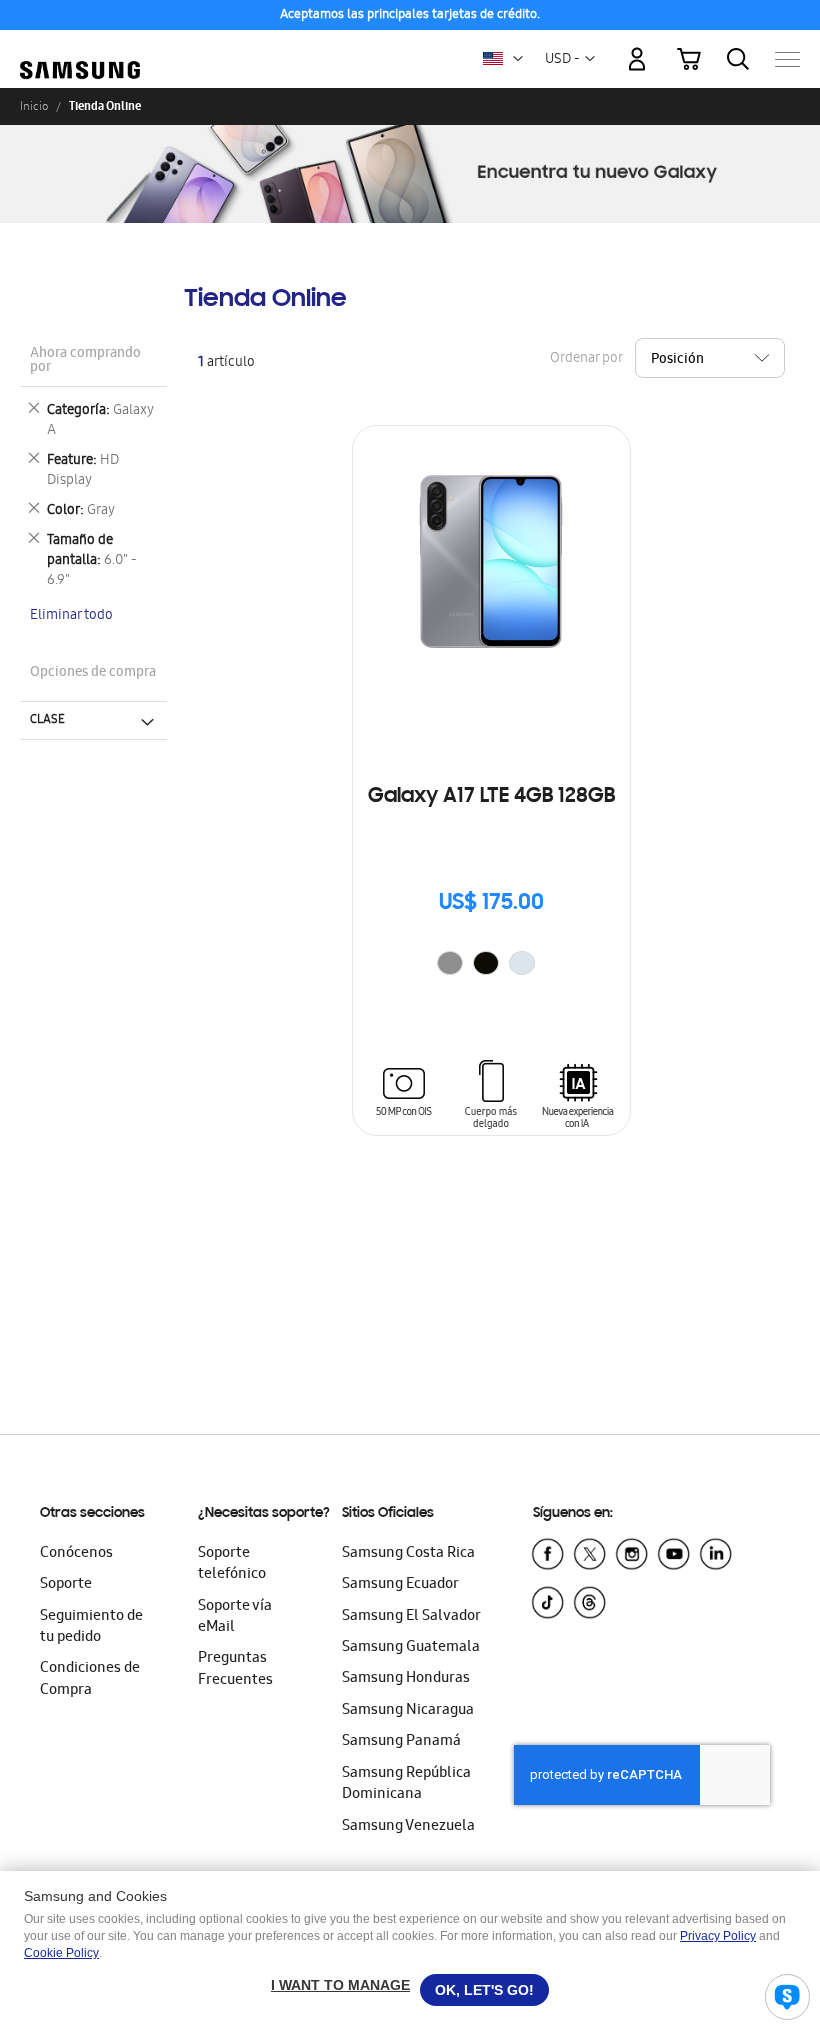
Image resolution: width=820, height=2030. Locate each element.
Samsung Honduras (406, 1679)
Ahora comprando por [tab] (85, 361)
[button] (518, 59)
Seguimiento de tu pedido (91, 1627)
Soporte (66, 1585)
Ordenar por (586, 358)
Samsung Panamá (401, 1742)
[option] (450, 963)
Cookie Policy (61, 1953)
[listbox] (491, 965)
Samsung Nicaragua (408, 1711)
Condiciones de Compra (90, 1679)
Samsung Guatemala (411, 1648)
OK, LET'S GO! (484, 1990)
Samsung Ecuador (400, 1585)
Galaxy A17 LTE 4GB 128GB (491, 797)
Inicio (34, 106)
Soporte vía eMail (235, 1617)
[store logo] (80, 49)
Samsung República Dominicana (406, 1784)
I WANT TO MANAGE (340, 1985)
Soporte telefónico (232, 1564)
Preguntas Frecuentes (235, 1669)
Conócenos (76, 1554)
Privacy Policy (718, 1936)
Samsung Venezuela (408, 1827)
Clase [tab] (47, 720)
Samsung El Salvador (411, 1617)
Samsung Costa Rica (408, 1554)
